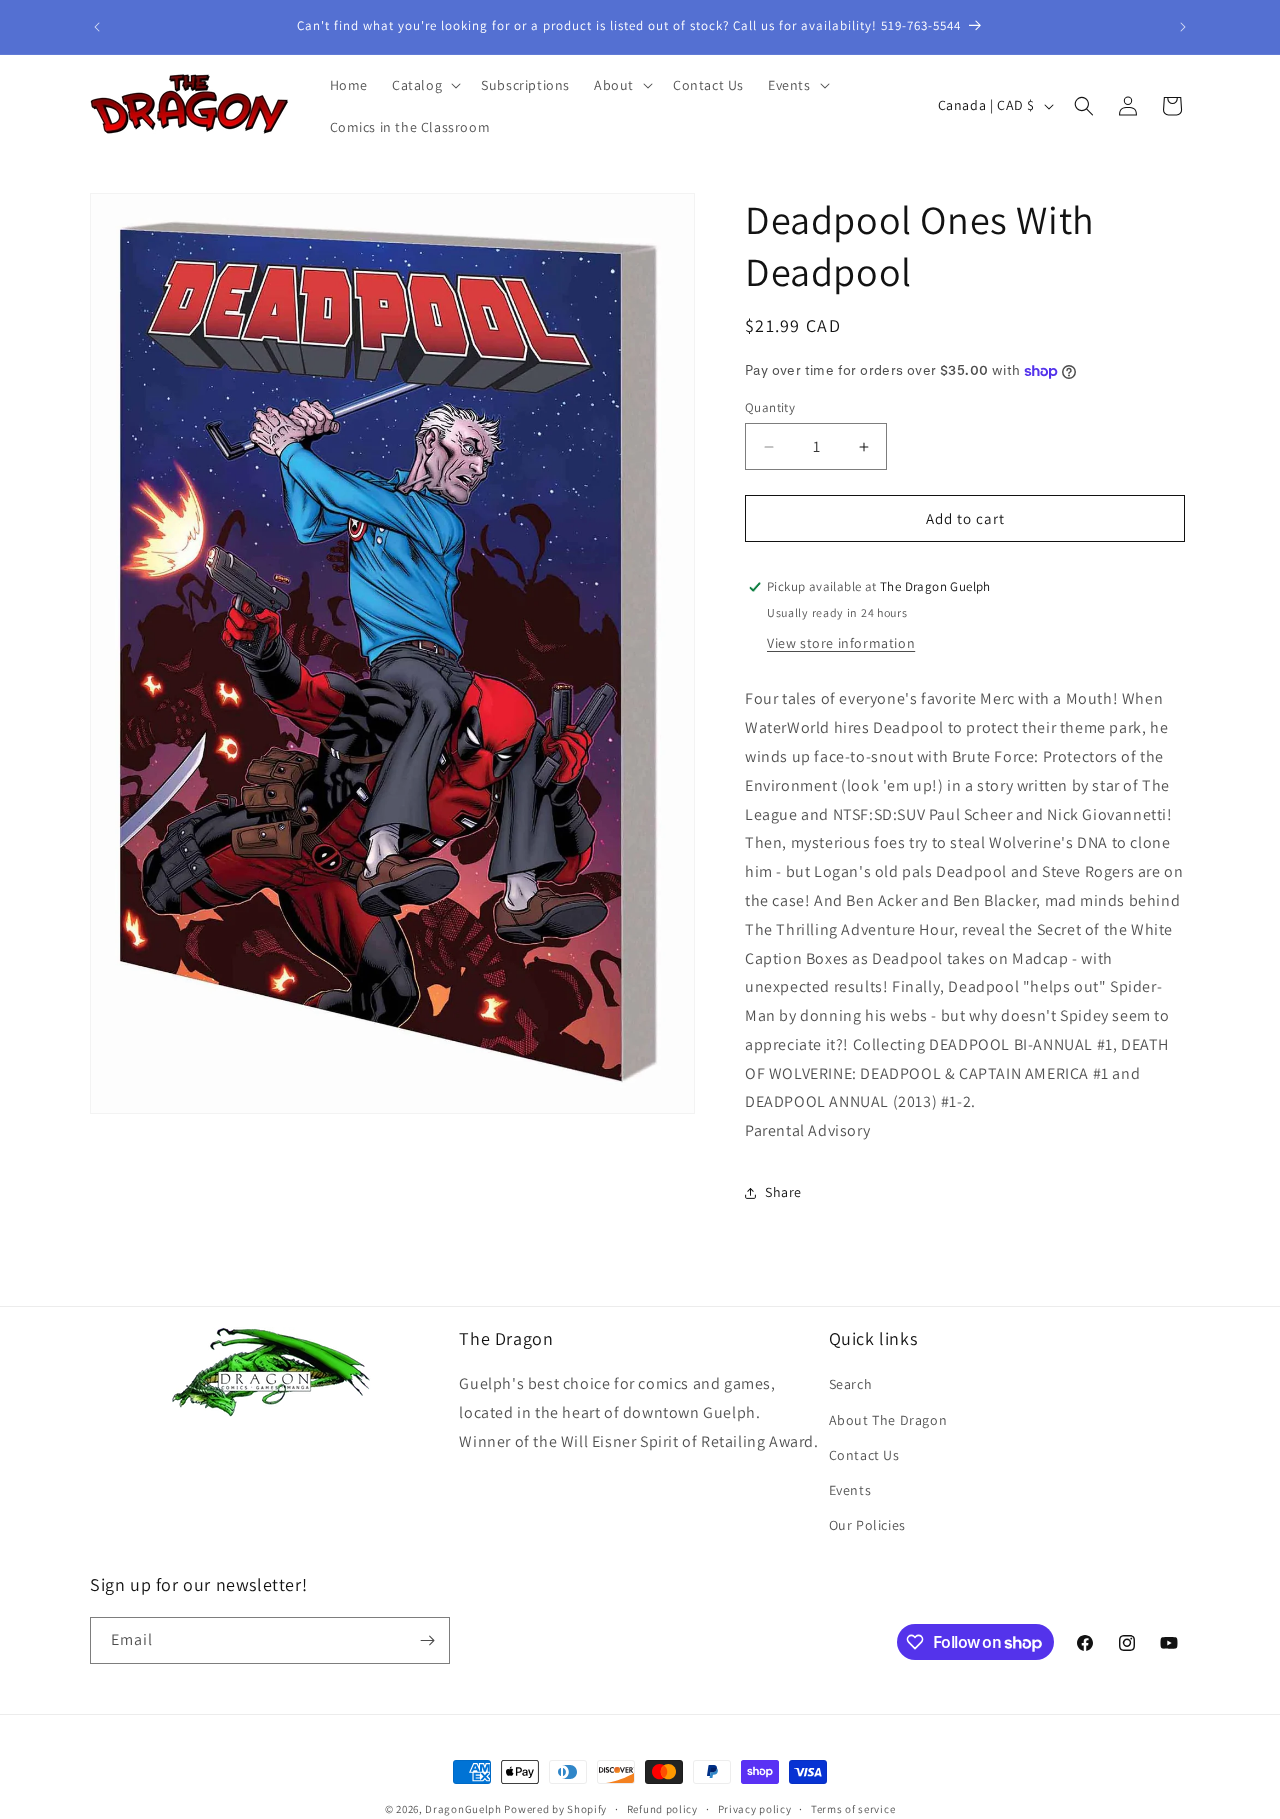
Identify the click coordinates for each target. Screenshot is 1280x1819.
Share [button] (783, 1192)
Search (851, 1384)
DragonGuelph (463, 1809)
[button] (424, 85)
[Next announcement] (1183, 27)
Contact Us (864, 1455)
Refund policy (662, 1809)
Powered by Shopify (555, 1809)
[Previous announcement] (97, 27)
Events (850, 1490)
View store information (841, 643)
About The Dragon (888, 1420)
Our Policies (867, 1525)
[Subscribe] (427, 1640)
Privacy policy (755, 1809)
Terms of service (853, 1809)
